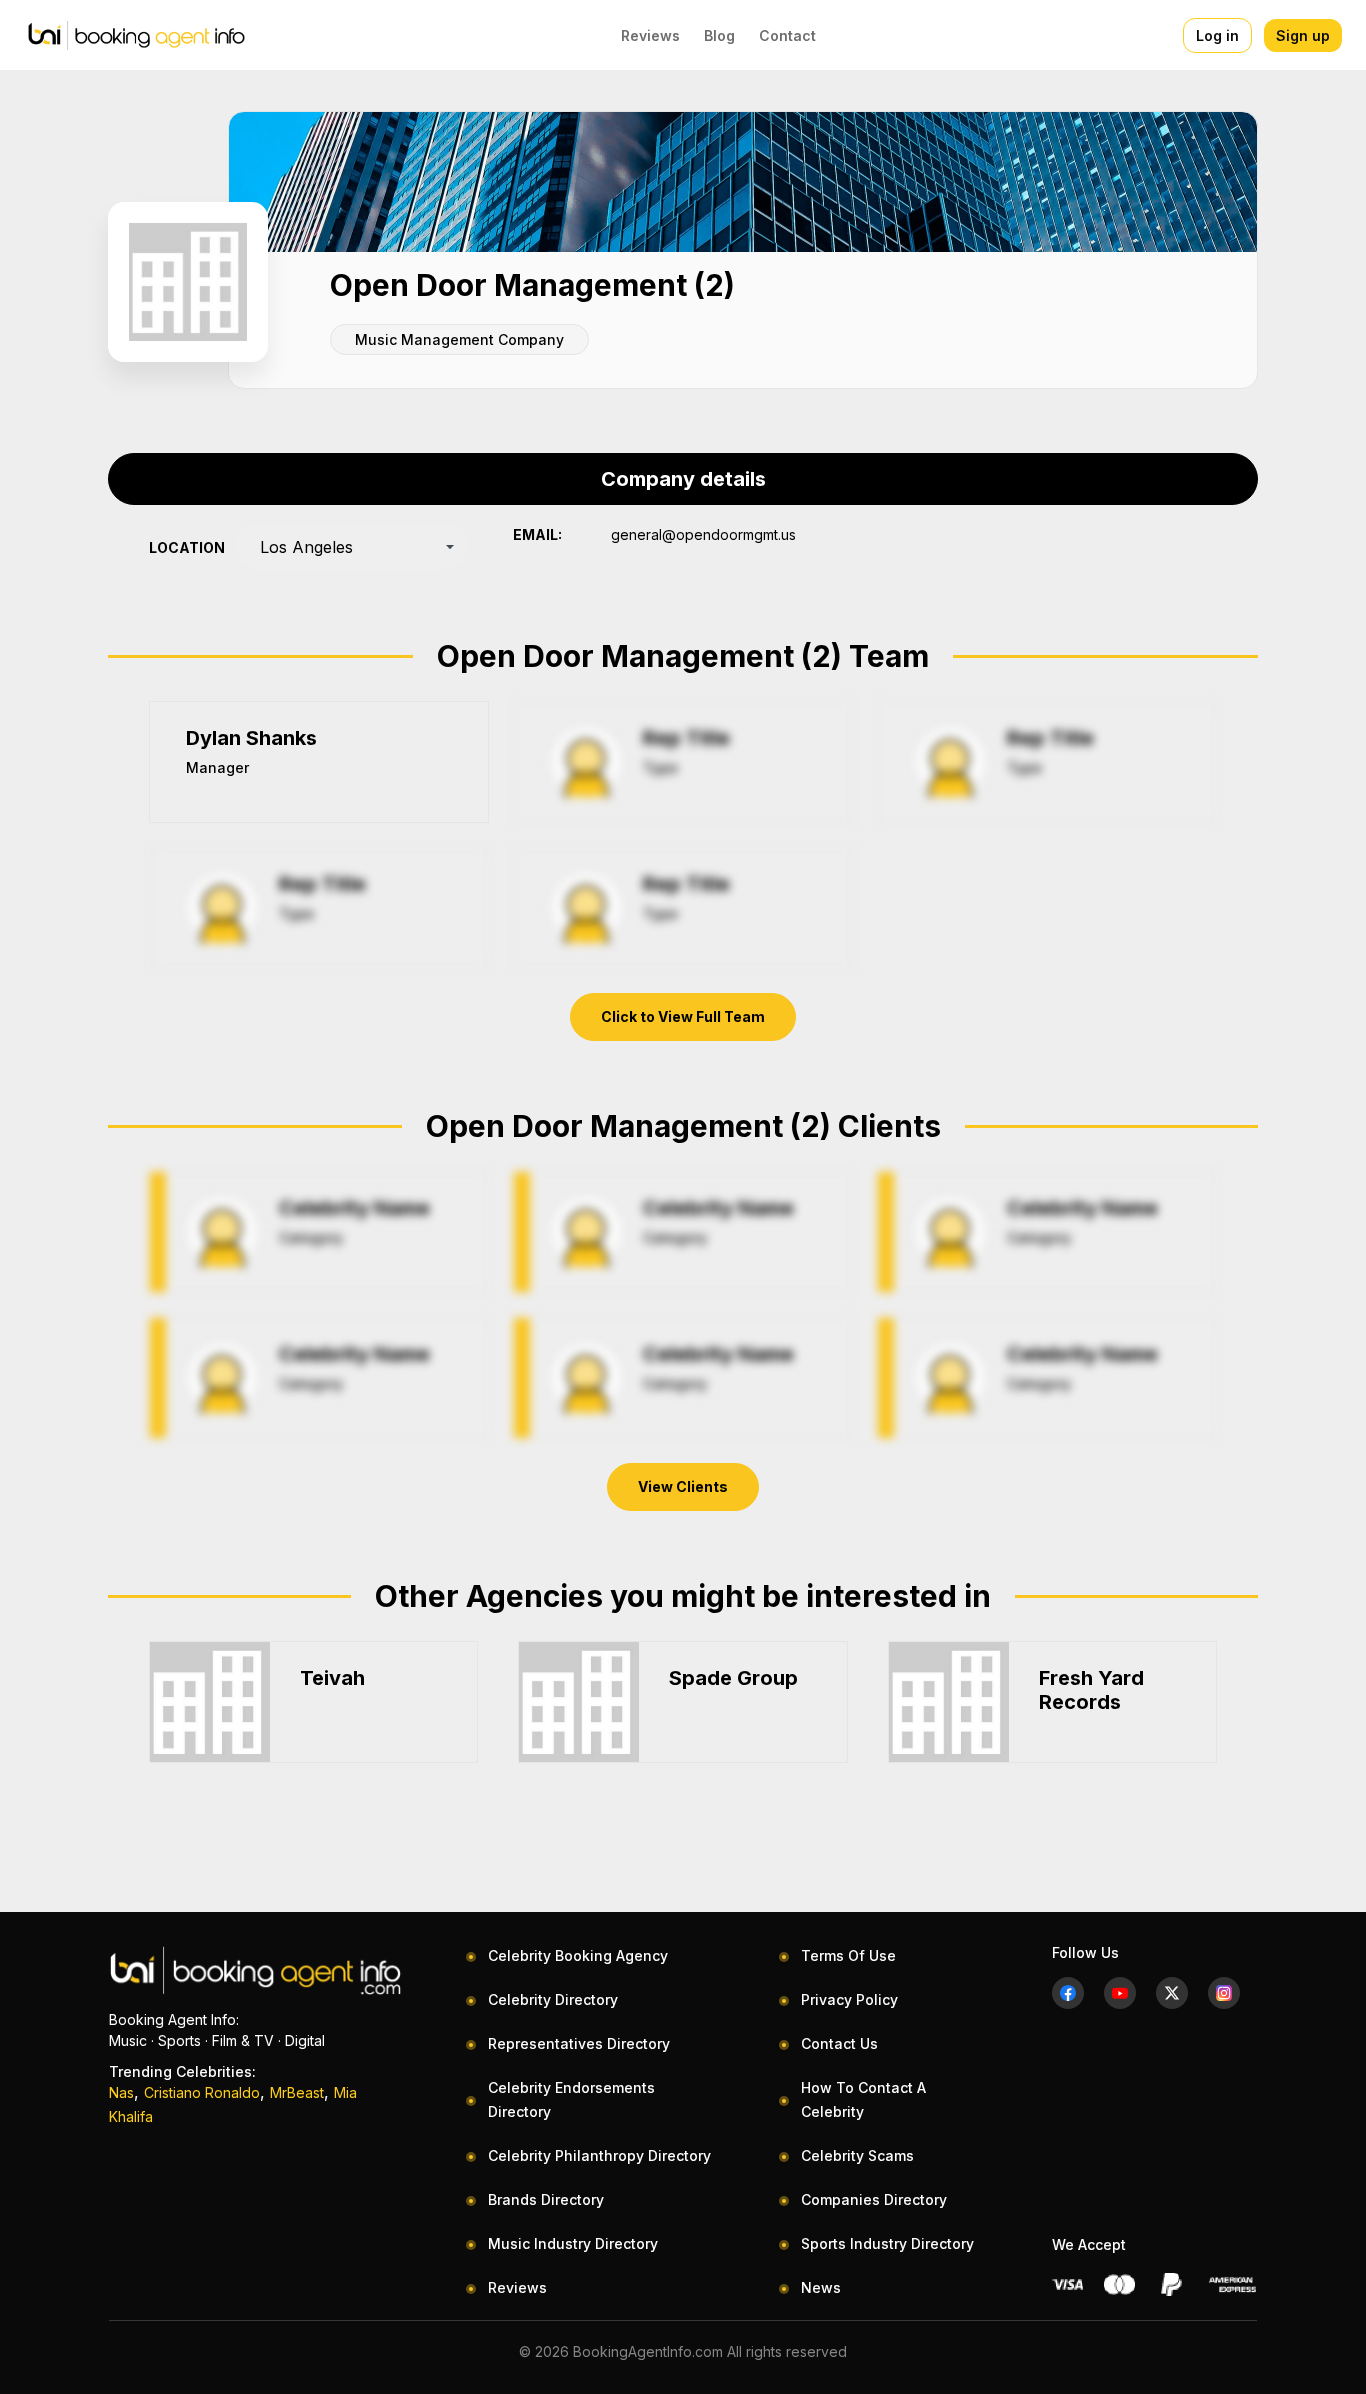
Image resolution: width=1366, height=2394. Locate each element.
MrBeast (297, 2092)
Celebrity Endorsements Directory (571, 2099)
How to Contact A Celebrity (863, 2099)
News (821, 2287)
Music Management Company (459, 339)
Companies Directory (874, 2199)
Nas (121, 2092)
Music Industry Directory (573, 2243)
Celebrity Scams (857, 2155)
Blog (719, 35)
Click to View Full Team (683, 1016)
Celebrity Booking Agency (578, 1955)
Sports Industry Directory (887, 2243)
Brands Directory (546, 2199)
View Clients (683, 1486)
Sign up (1303, 35)
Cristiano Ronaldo (202, 2092)
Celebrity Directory (553, 1999)
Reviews (650, 35)
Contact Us (839, 2043)
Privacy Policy (849, 1999)
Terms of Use (848, 1955)
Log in (1217, 35)
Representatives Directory (579, 2043)
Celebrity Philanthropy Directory (599, 2155)
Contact (787, 35)
